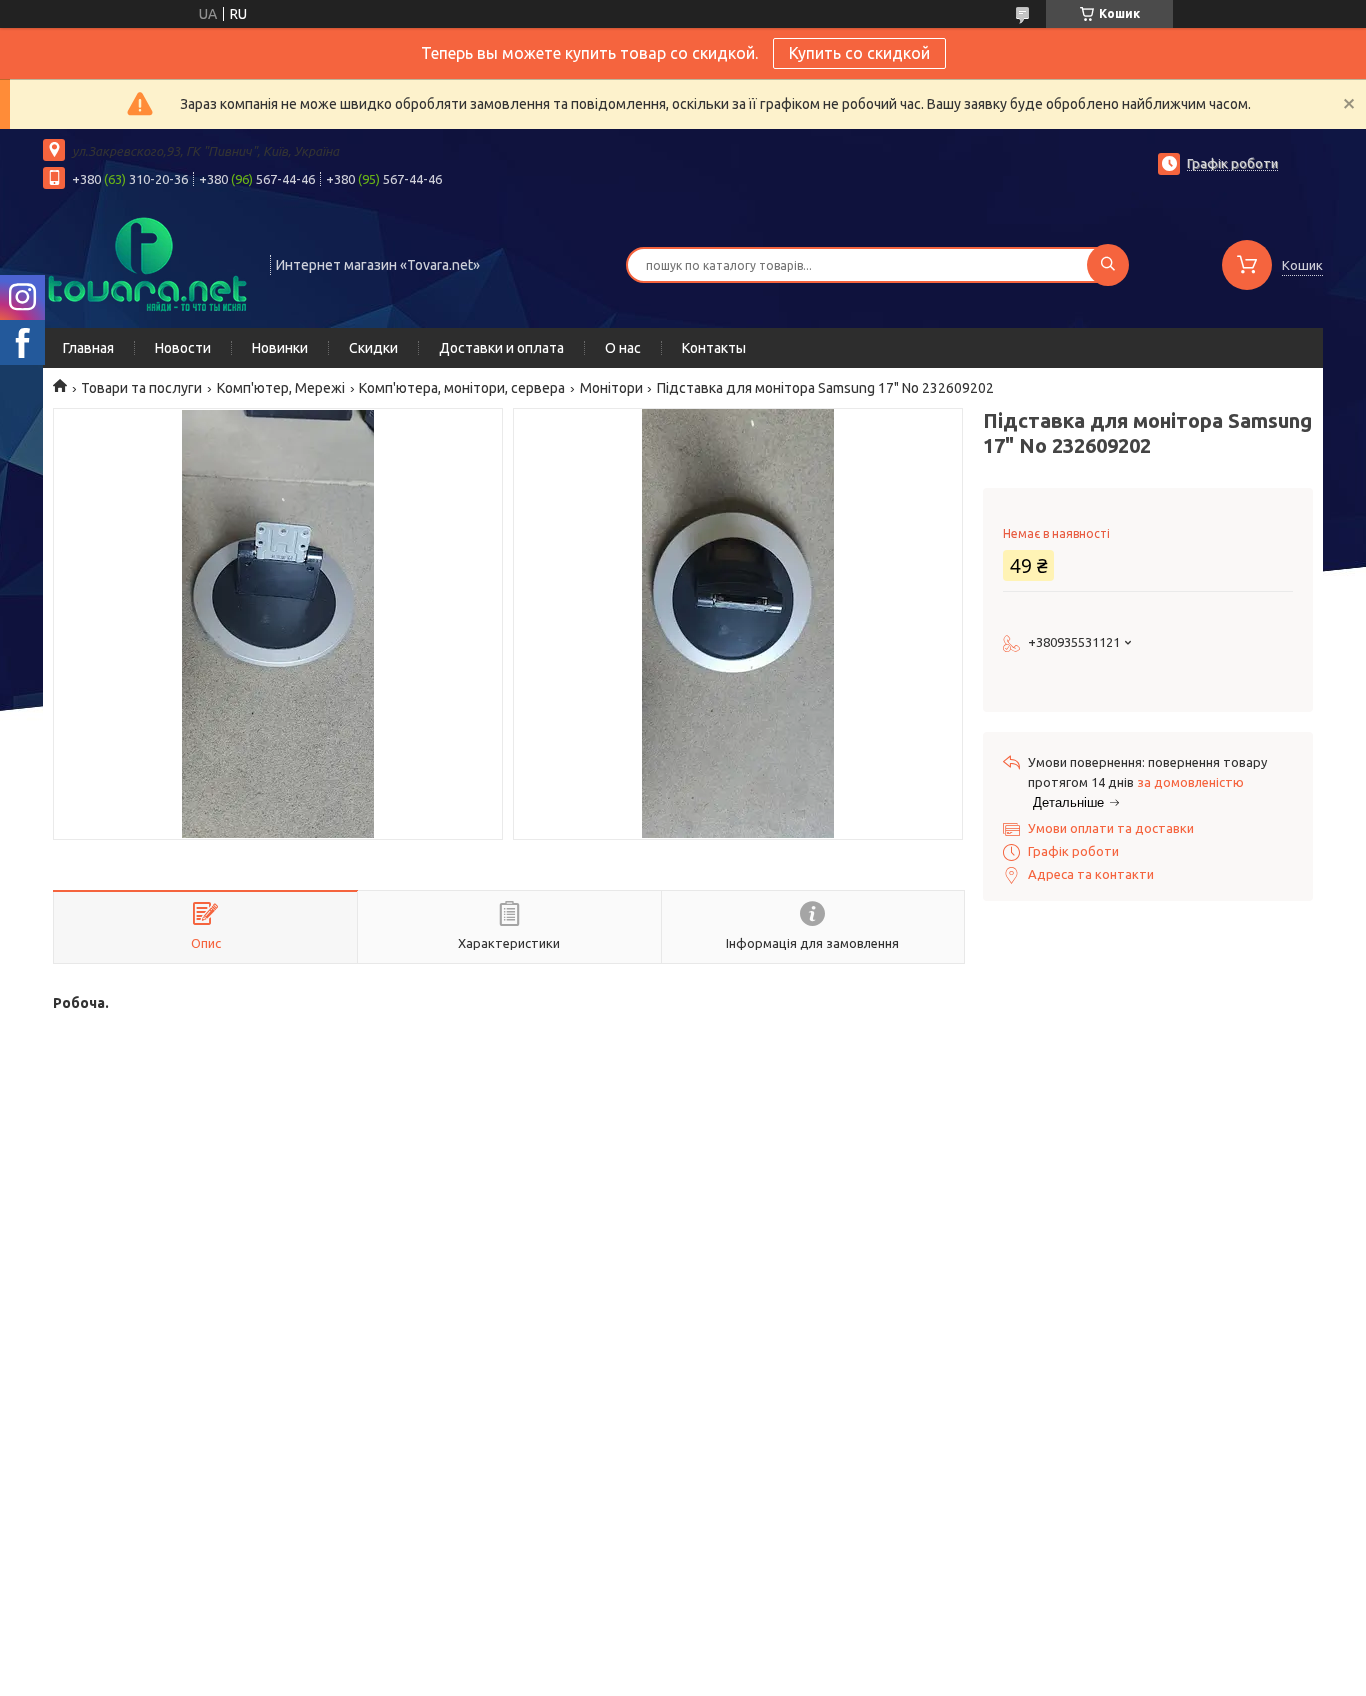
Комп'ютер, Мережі (281, 388)
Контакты (714, 348)
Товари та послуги (141, 388)
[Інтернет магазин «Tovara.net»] (147, 263)
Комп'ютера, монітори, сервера (462, 388)
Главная (88, 348)
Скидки (373, 348)
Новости (183, 348)
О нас (623, 348)
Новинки (280, 348)
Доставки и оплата (501, 348)
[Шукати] (1108, 265)
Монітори (611, 388)
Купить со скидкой (859, 53)
